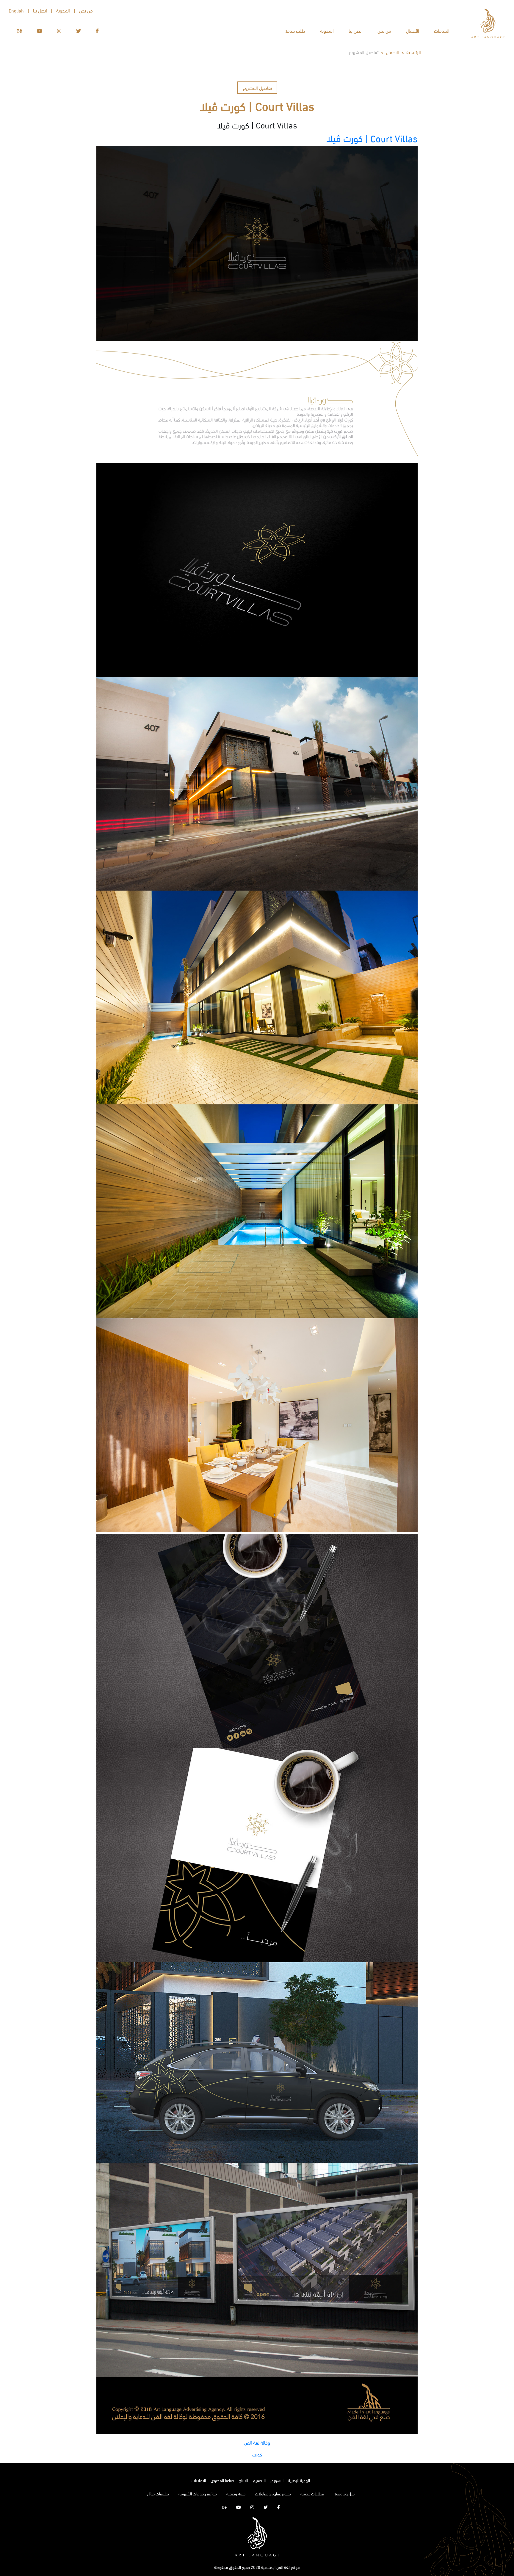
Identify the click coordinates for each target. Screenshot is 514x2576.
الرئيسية (414, 52)
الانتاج (243, 2480)
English (16, 10)
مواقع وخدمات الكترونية (198, 2493)
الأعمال (413, 30)
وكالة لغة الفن (257, 2442)
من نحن (384, 30)
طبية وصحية (236, 2493)
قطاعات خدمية (312, 2493)
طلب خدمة (295, 30)
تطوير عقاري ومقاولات (273, 2493)
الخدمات (442, 30)
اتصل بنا (356, 30)
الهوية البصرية (299, 2480)
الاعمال (392, 52)
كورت (257, 2454)
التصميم (259, 2480)
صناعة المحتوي (222, 2480)
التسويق (277, 2480)
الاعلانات (199, 2480)
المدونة (327, 30)
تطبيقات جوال (158, 2493)
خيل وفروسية (344, 2493)
